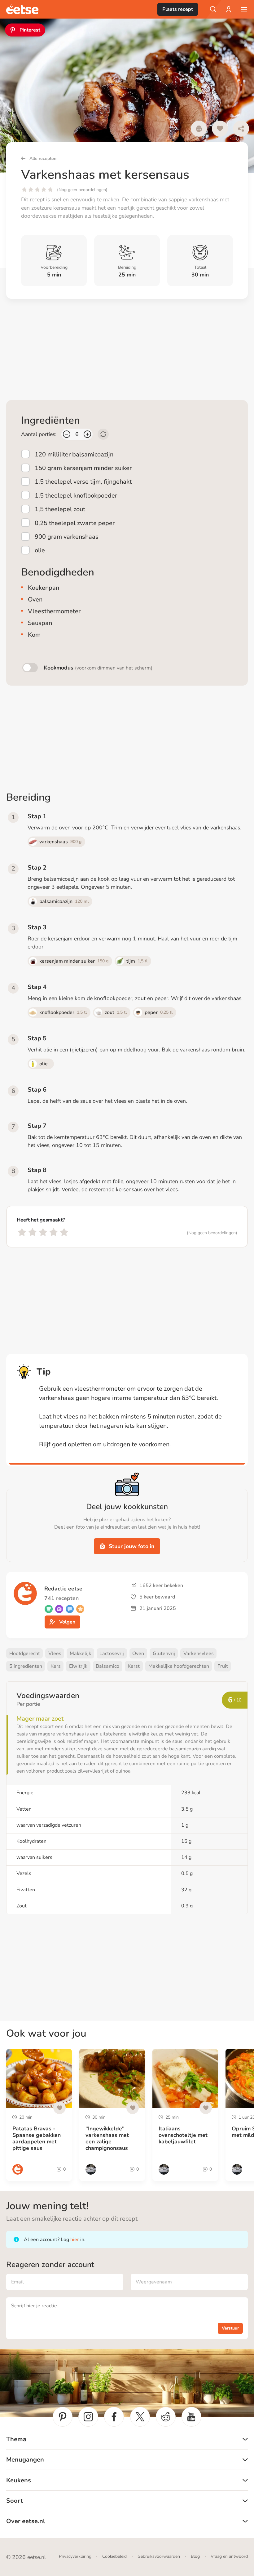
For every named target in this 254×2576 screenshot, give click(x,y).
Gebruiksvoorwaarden (159, 2556)
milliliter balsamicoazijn (74, 454)
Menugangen (25, 2460)
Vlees (55, 1654)
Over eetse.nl (26, 2521)
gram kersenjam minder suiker (83, 468)
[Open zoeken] (213, 9)
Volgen (67, 1622)
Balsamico (107, 1666)
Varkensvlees (199, 1654)
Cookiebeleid (114, 2556)
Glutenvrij (164, 1654)
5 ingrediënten (26, 1666)
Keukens (19, 2480)
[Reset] (103, 434)
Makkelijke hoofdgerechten (179, 1666)
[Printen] (199, 129)
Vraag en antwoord (229, 2556)
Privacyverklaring (75, 2556)
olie (40, 550)
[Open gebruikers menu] (229, 9)
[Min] (67, 434)
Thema (16, 2439)
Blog (195, 2556)
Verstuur (230, 2328)
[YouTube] (191, 2417)
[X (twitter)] (140, 2417)
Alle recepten (43, 158)
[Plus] (87, 434)
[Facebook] (114, 2417)
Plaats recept (178, 9)
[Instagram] (88, 2417)
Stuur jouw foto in (131, 1546)
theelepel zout (60, 509)
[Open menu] (244, 9)
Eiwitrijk (78, 1666)
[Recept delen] (241, 129)
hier (75, 2240)
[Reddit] (166, 2417)
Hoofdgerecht (25, 1654)
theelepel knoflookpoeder (76, 495)
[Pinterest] (63, 2417)
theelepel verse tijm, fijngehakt (83, 482)
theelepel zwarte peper (75, 523)
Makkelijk (80, 1654)
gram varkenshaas (67, 537)
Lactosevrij (112, 1654)
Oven (138, 1654)
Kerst (134, 1666)
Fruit (223, 1666)
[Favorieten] (220, 129)
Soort (15, 2501)
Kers (56, 1666)
